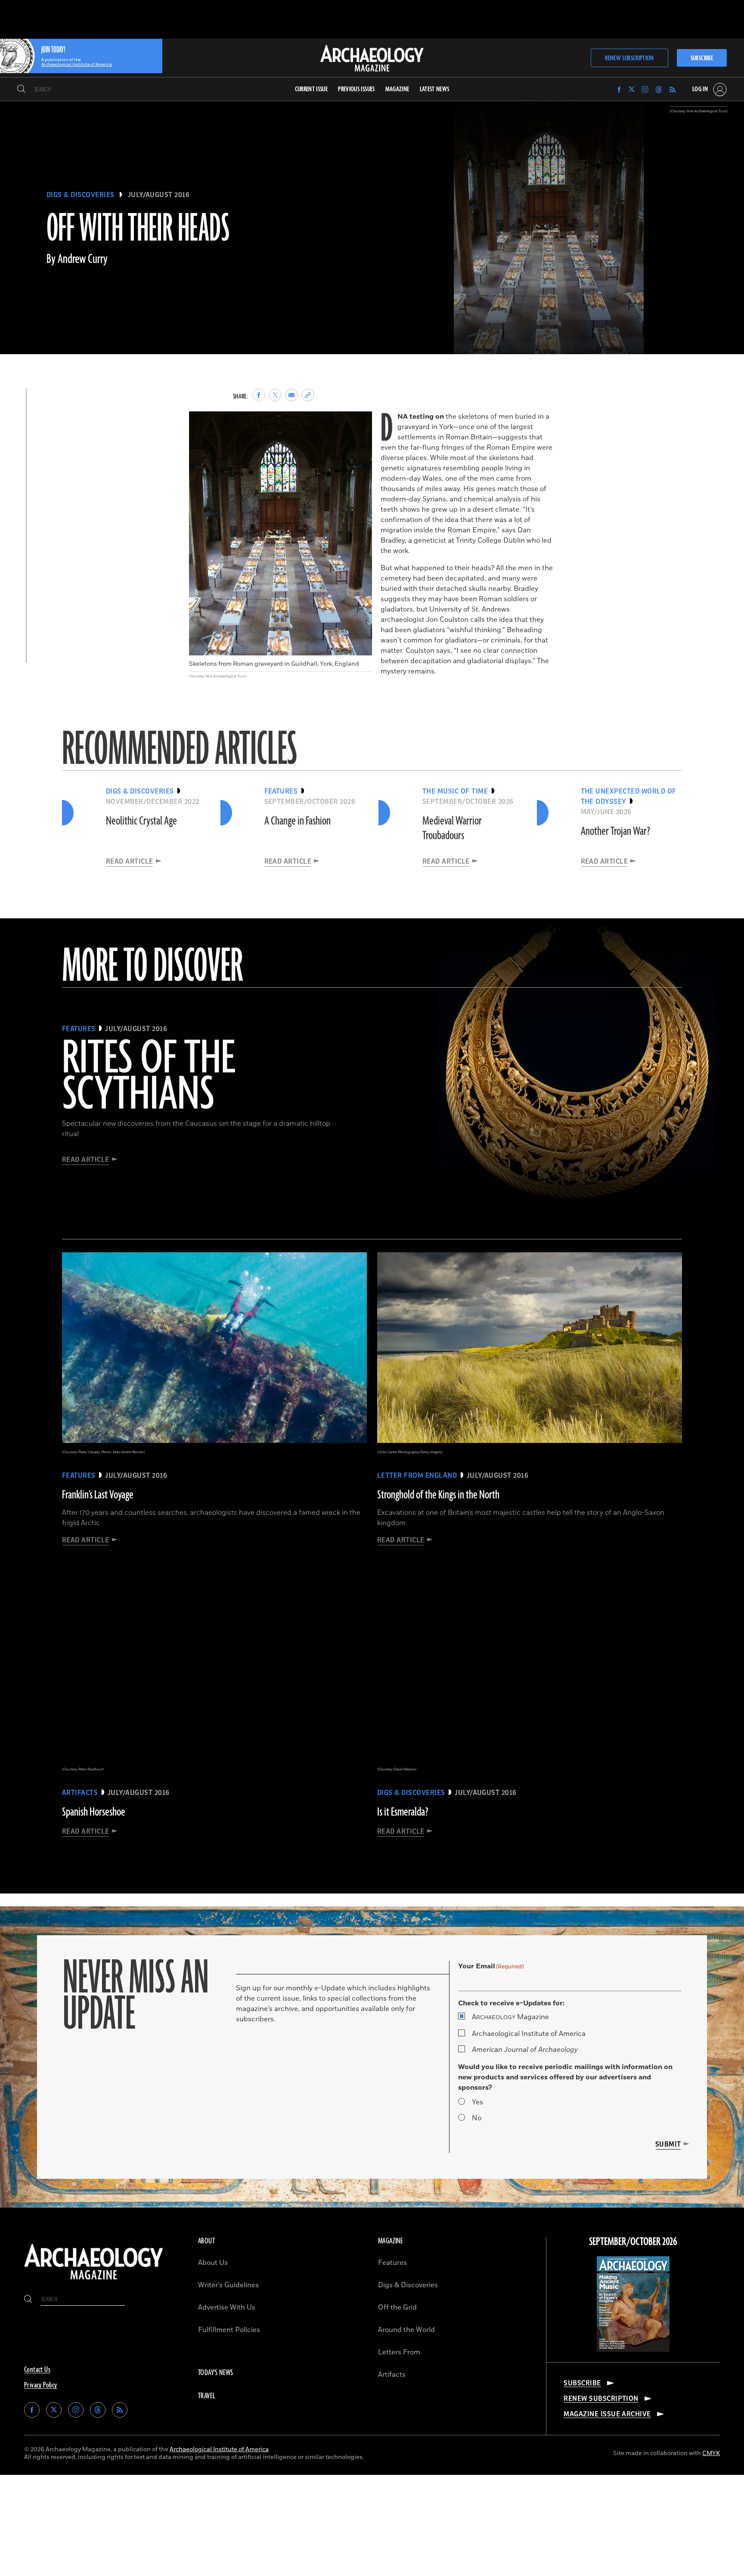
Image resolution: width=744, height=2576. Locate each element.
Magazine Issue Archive (607, 2414)
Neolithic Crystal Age (141, 821)
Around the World (406, 2330)
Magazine (510, 2017)
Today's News (216, 2373)
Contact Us (37, 2370)
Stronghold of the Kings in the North (438, 1495)
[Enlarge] (361, 423)
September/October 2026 (633, 2242)
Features (392, 2263)
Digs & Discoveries (81, 195)
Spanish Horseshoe (94, 1812)
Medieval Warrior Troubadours (452, 828)
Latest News (435, 89)
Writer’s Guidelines (228, 2285)
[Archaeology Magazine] (94, 2281)
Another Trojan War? (615, 831)
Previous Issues (356, 89)
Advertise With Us (227, 2307)
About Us (213, 2263)
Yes (477, 2102)
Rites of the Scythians (149, 1077)
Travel (207, 2396)
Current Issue (312, 89)
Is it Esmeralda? (403, 1812)
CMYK (711, 2453)
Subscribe (702, 58)
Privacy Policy (41, 2385)
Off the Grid (397, 2307)
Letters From (399, 2352)
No (477, 2118)
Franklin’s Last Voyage (98, 1495)
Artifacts (392, 2375)
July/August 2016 (159, 195)
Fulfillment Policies (229, 2330)
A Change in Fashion (298, 821)
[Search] (21, 90)
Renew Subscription (629, 58)
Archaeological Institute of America (529, 2034)
